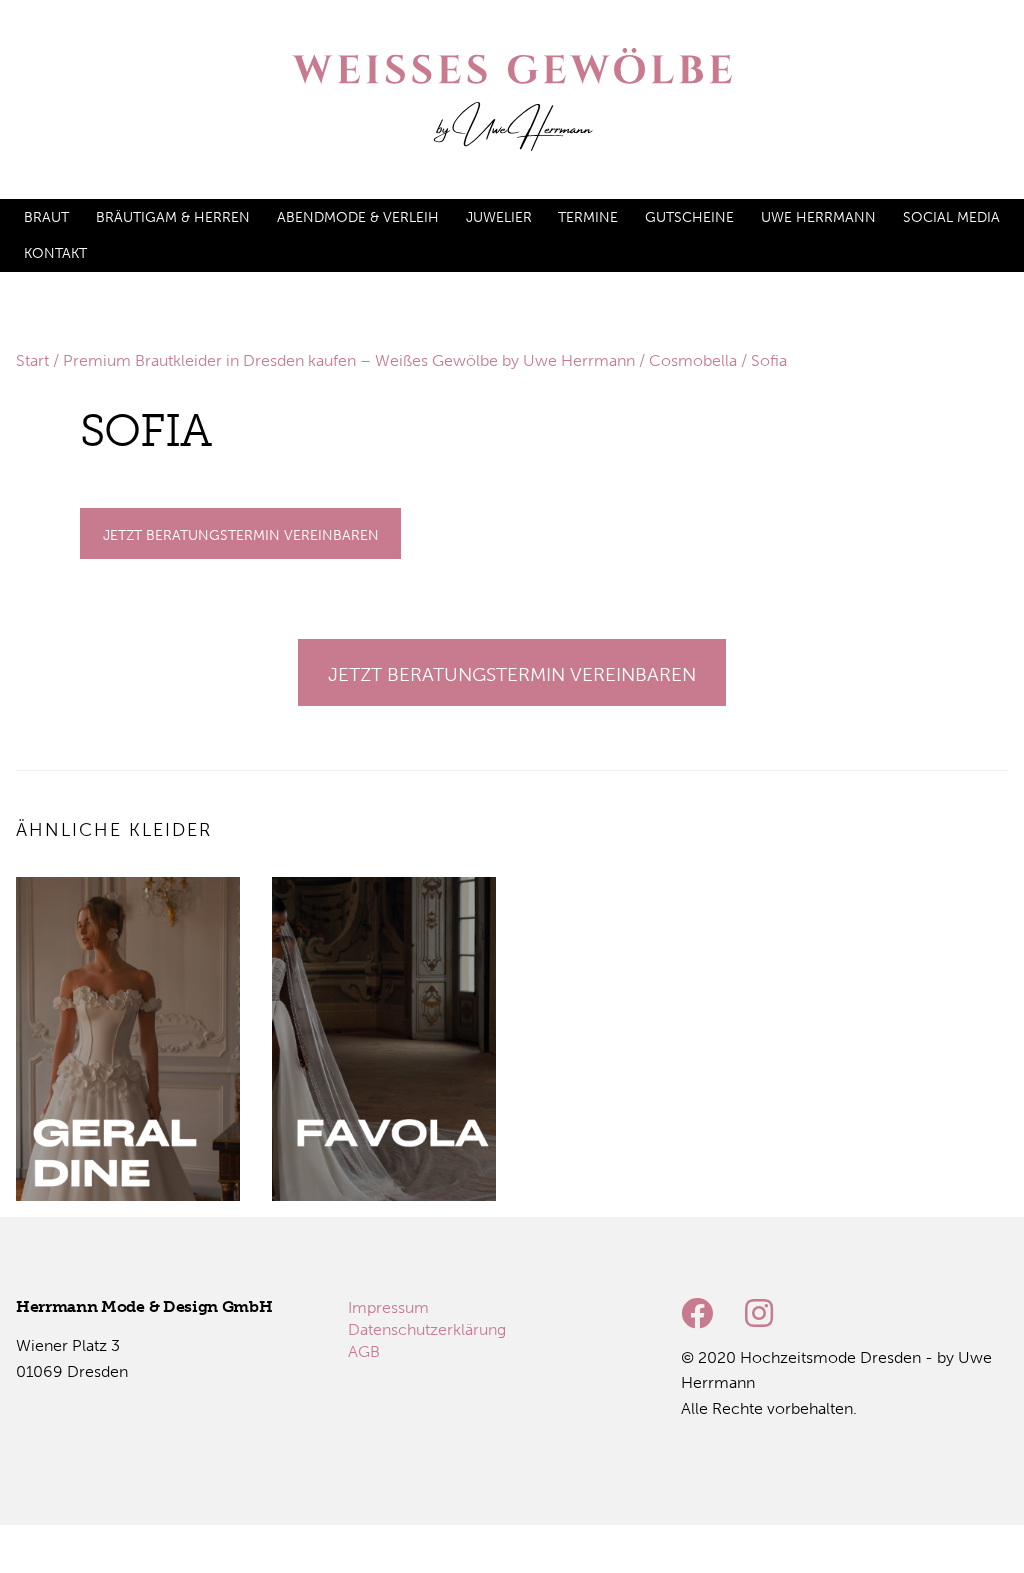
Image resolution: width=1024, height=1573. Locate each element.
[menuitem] (46, 217)
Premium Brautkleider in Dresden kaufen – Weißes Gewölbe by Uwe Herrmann (349, 360)
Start (32, 360)
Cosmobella (693, 360)
